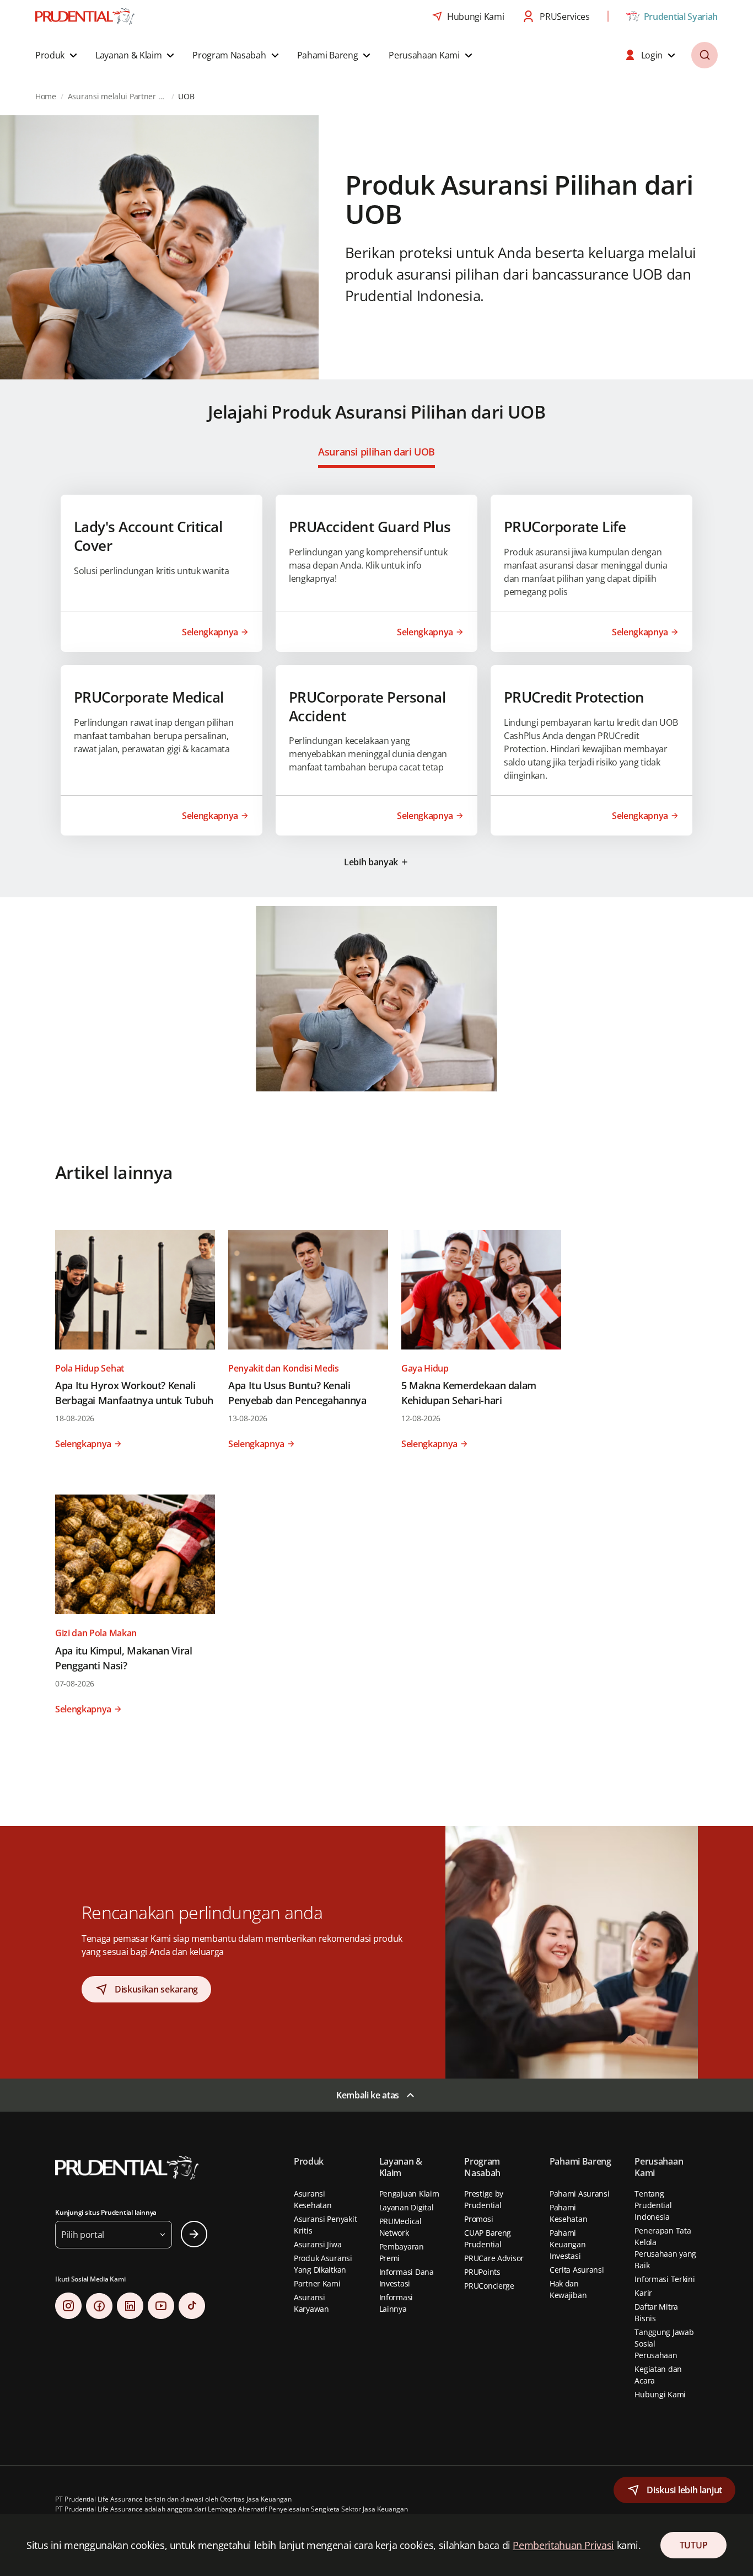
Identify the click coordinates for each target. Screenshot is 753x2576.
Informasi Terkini (665, 2279)
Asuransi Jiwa (318, 2244)
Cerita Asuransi (577, 2270)
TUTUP (693, 2545)
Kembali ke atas (368, 2095)
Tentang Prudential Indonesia (653, 2205)
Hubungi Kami (660, 2394)
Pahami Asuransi (580, 2194)
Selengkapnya (210, 632)
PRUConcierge (489, 2286)
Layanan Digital (407, 2207)
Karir (643, 2293)
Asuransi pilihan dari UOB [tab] (376, 452)
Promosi (478, 2219)
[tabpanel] (376, 685)
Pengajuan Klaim (409, 2194)
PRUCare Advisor (494, 2258)
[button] (58, 55)
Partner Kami (317, 2283)
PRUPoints (482, 2272)
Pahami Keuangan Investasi (568, 2244)
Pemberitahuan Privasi (563, 2545)
